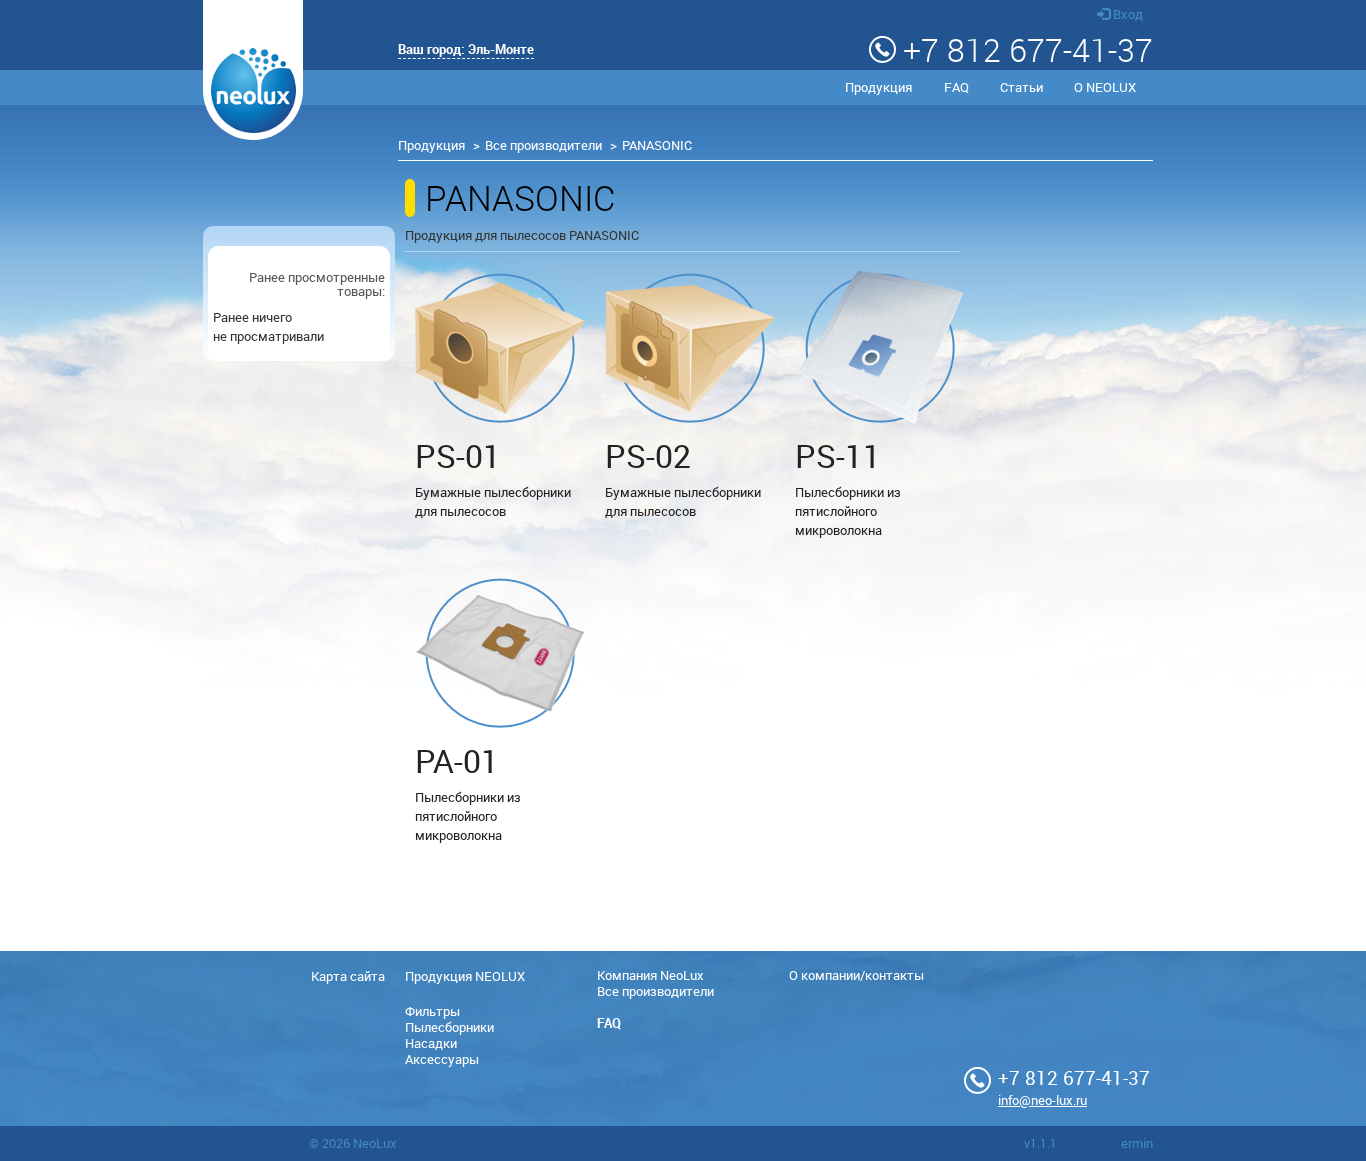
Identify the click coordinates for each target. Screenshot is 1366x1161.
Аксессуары (442, 1059)
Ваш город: (466, 49)
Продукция (878, 87)
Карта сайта (348, 976)
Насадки (431, 1043)
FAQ (956, 87)
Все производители (543, 145)
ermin (1137, 1143)
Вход (1126, 14)
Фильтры (432, 1011)
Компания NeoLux (650, 975)
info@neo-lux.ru (1042, 1100)
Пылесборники (449, 1027)
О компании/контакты (856, 975)
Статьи (1021, 87)
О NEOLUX (1105, 87)
